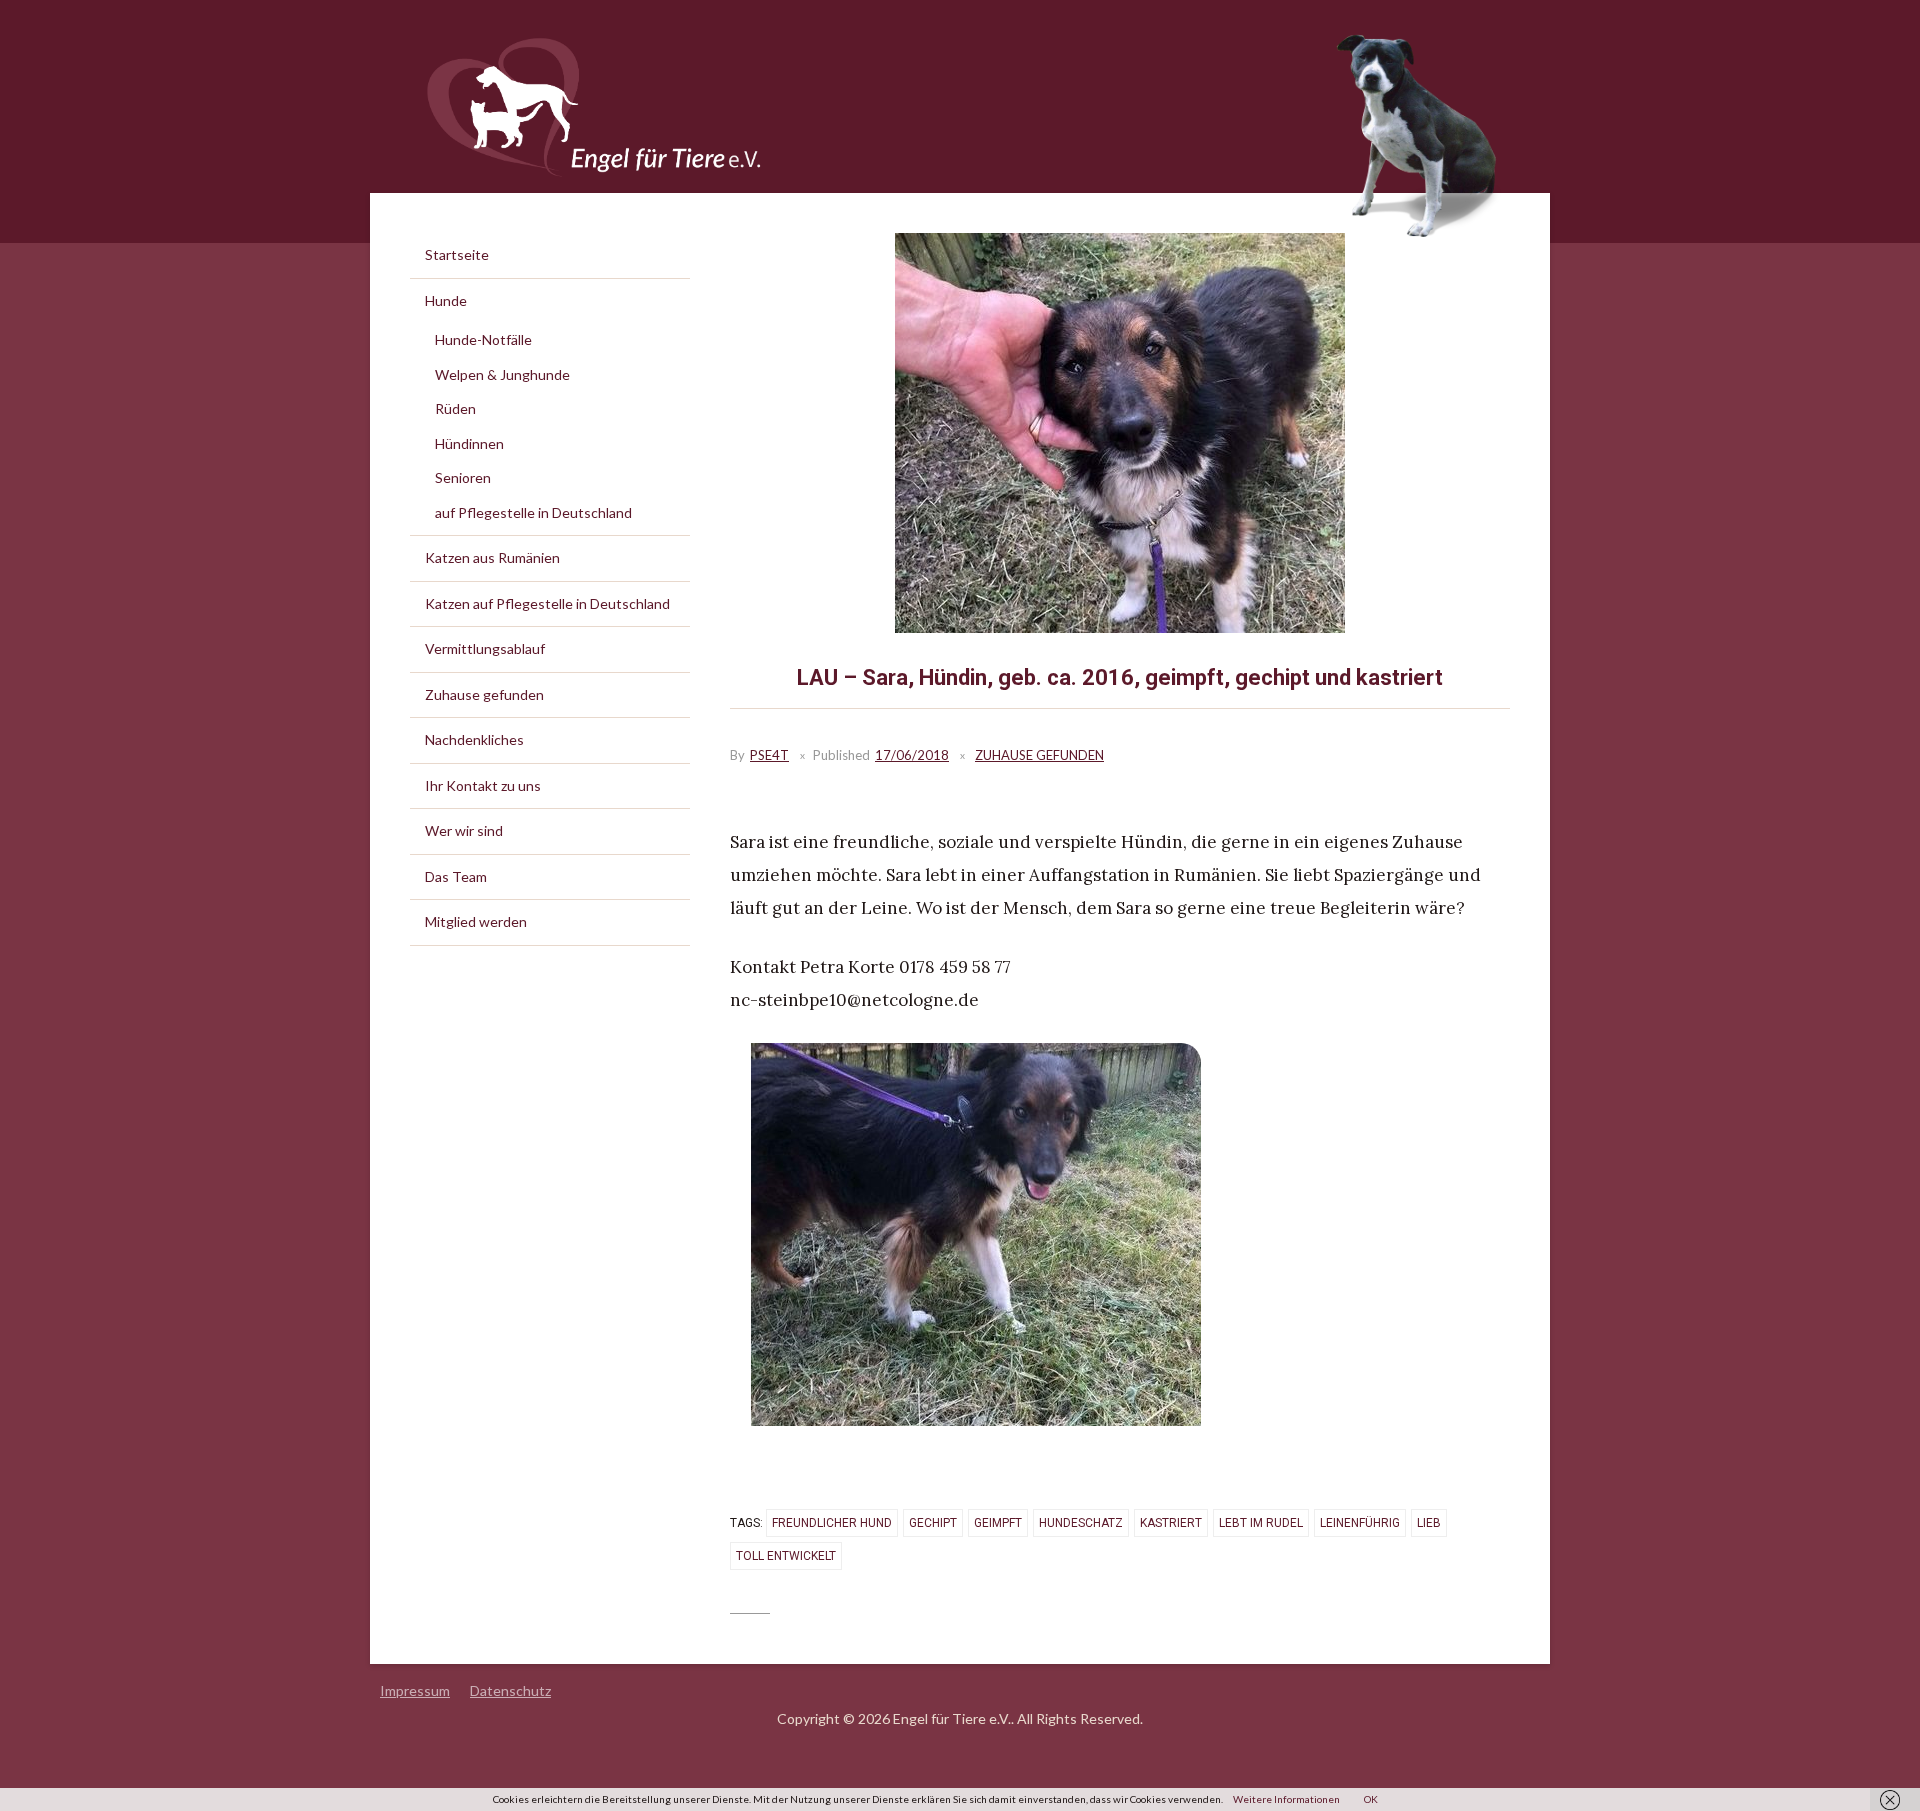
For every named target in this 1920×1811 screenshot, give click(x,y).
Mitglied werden (476, 921)
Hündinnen (469, 443)
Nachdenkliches (474, 739)
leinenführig (1360, 1523)
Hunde (446, 300)
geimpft (998, 1523)
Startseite (457, 254)
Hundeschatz (1081, 1523)
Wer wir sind (464, 830)
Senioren (463, 477)
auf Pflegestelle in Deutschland (533, 512)
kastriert (1171, 1523)
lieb (1429, 1523)
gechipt (933, 1523)
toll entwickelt (786, 1556)
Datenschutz (510, 1690)
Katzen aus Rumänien (492, 557)
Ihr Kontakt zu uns (483, 785)
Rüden (455, 408)
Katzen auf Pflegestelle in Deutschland (547, 603)
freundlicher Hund (832, 1523)
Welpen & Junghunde (502, 374)
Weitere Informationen (1286, 1799)
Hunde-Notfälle (483, 339)
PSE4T (769, 755)
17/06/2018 (912, 755)
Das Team (456, 876)
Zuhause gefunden (1039, 755)
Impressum (415, 1690)
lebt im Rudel (1261, 1523)
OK (1371, 1799)
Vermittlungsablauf (485, 648)
